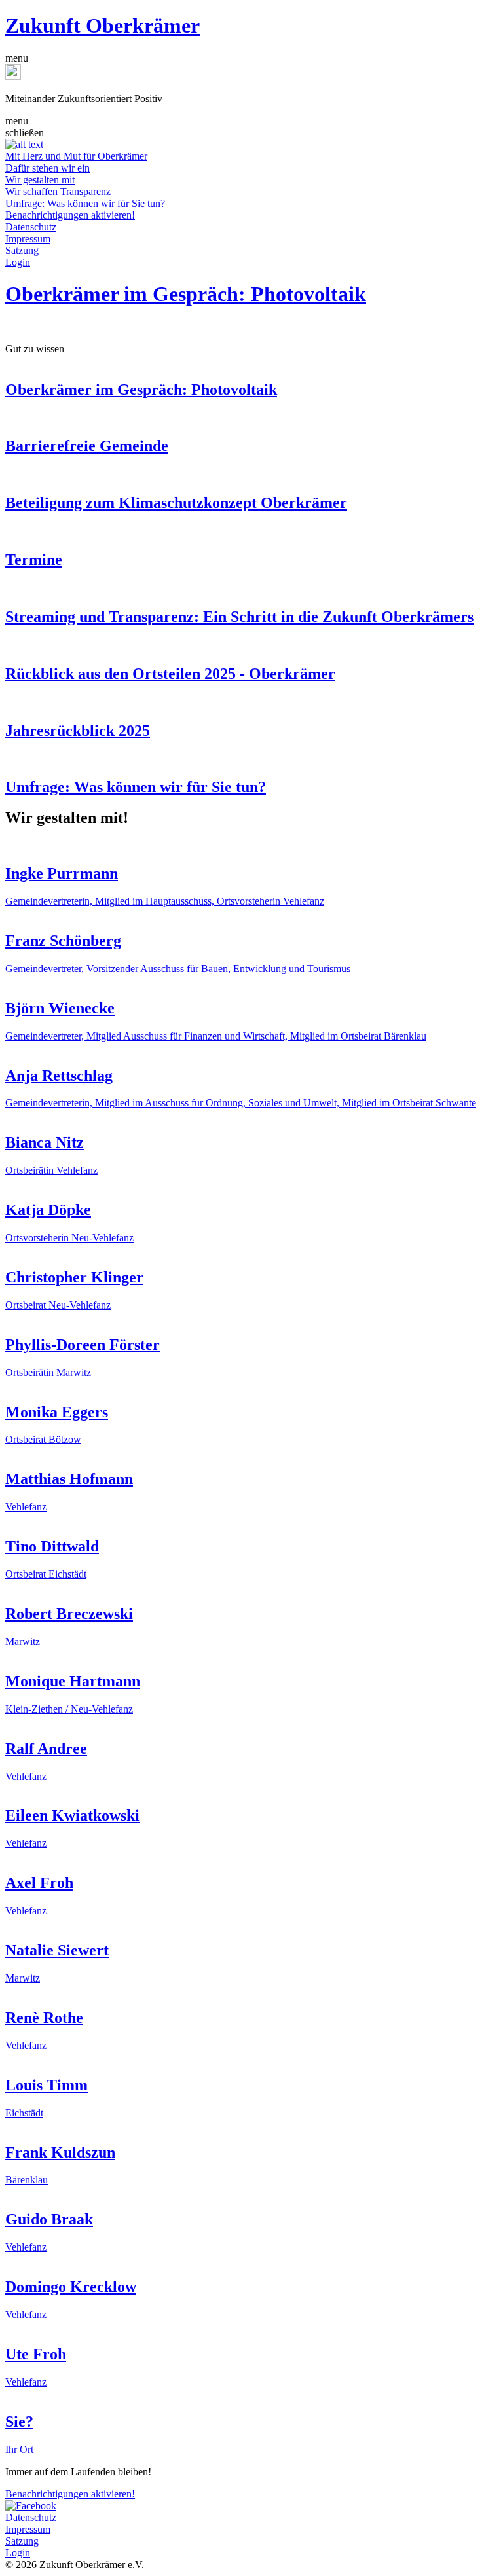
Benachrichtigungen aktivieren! (70, 215)
